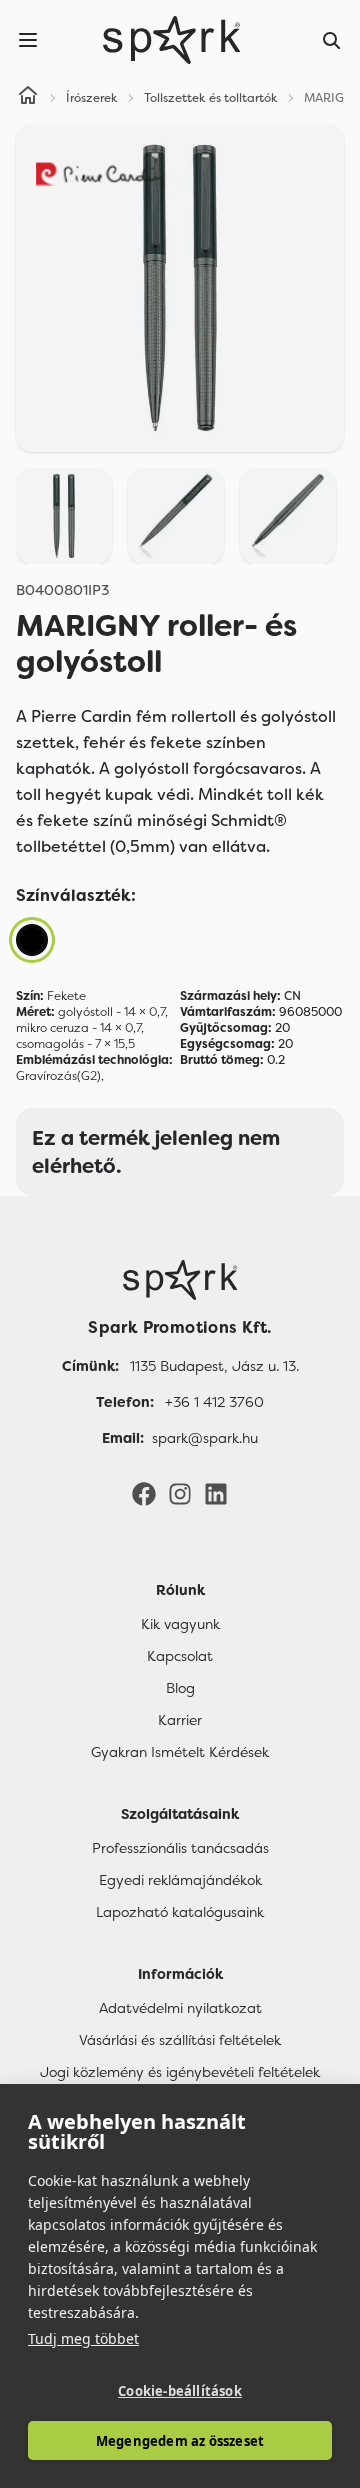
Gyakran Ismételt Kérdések (180, 1752)
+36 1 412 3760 (214, 1402)
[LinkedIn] (216, 1493)
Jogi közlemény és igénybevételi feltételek (180, 2072)
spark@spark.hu (205, 1438)
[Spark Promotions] (172, 40)
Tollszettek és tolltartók (211, 98)
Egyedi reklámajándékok (180, 1880)
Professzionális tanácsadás (180, 1848)
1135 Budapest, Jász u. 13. (214, 1366)
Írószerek (92, 98)
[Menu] (28, 40)
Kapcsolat (180, 1656)
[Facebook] (144, 1493)
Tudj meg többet (83, 2338)
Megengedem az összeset (180, 2441)
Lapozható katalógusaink (180, 1912)
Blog (180, 1688)
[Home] (28, 98)
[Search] (332, 40)
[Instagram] (180, 1493)
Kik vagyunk (180, 1624)
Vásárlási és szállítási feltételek (180, 2040)
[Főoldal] (180, 1280)
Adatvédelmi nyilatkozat (180, 2008)
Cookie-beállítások (180, 2391)
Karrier (180, 1720)
